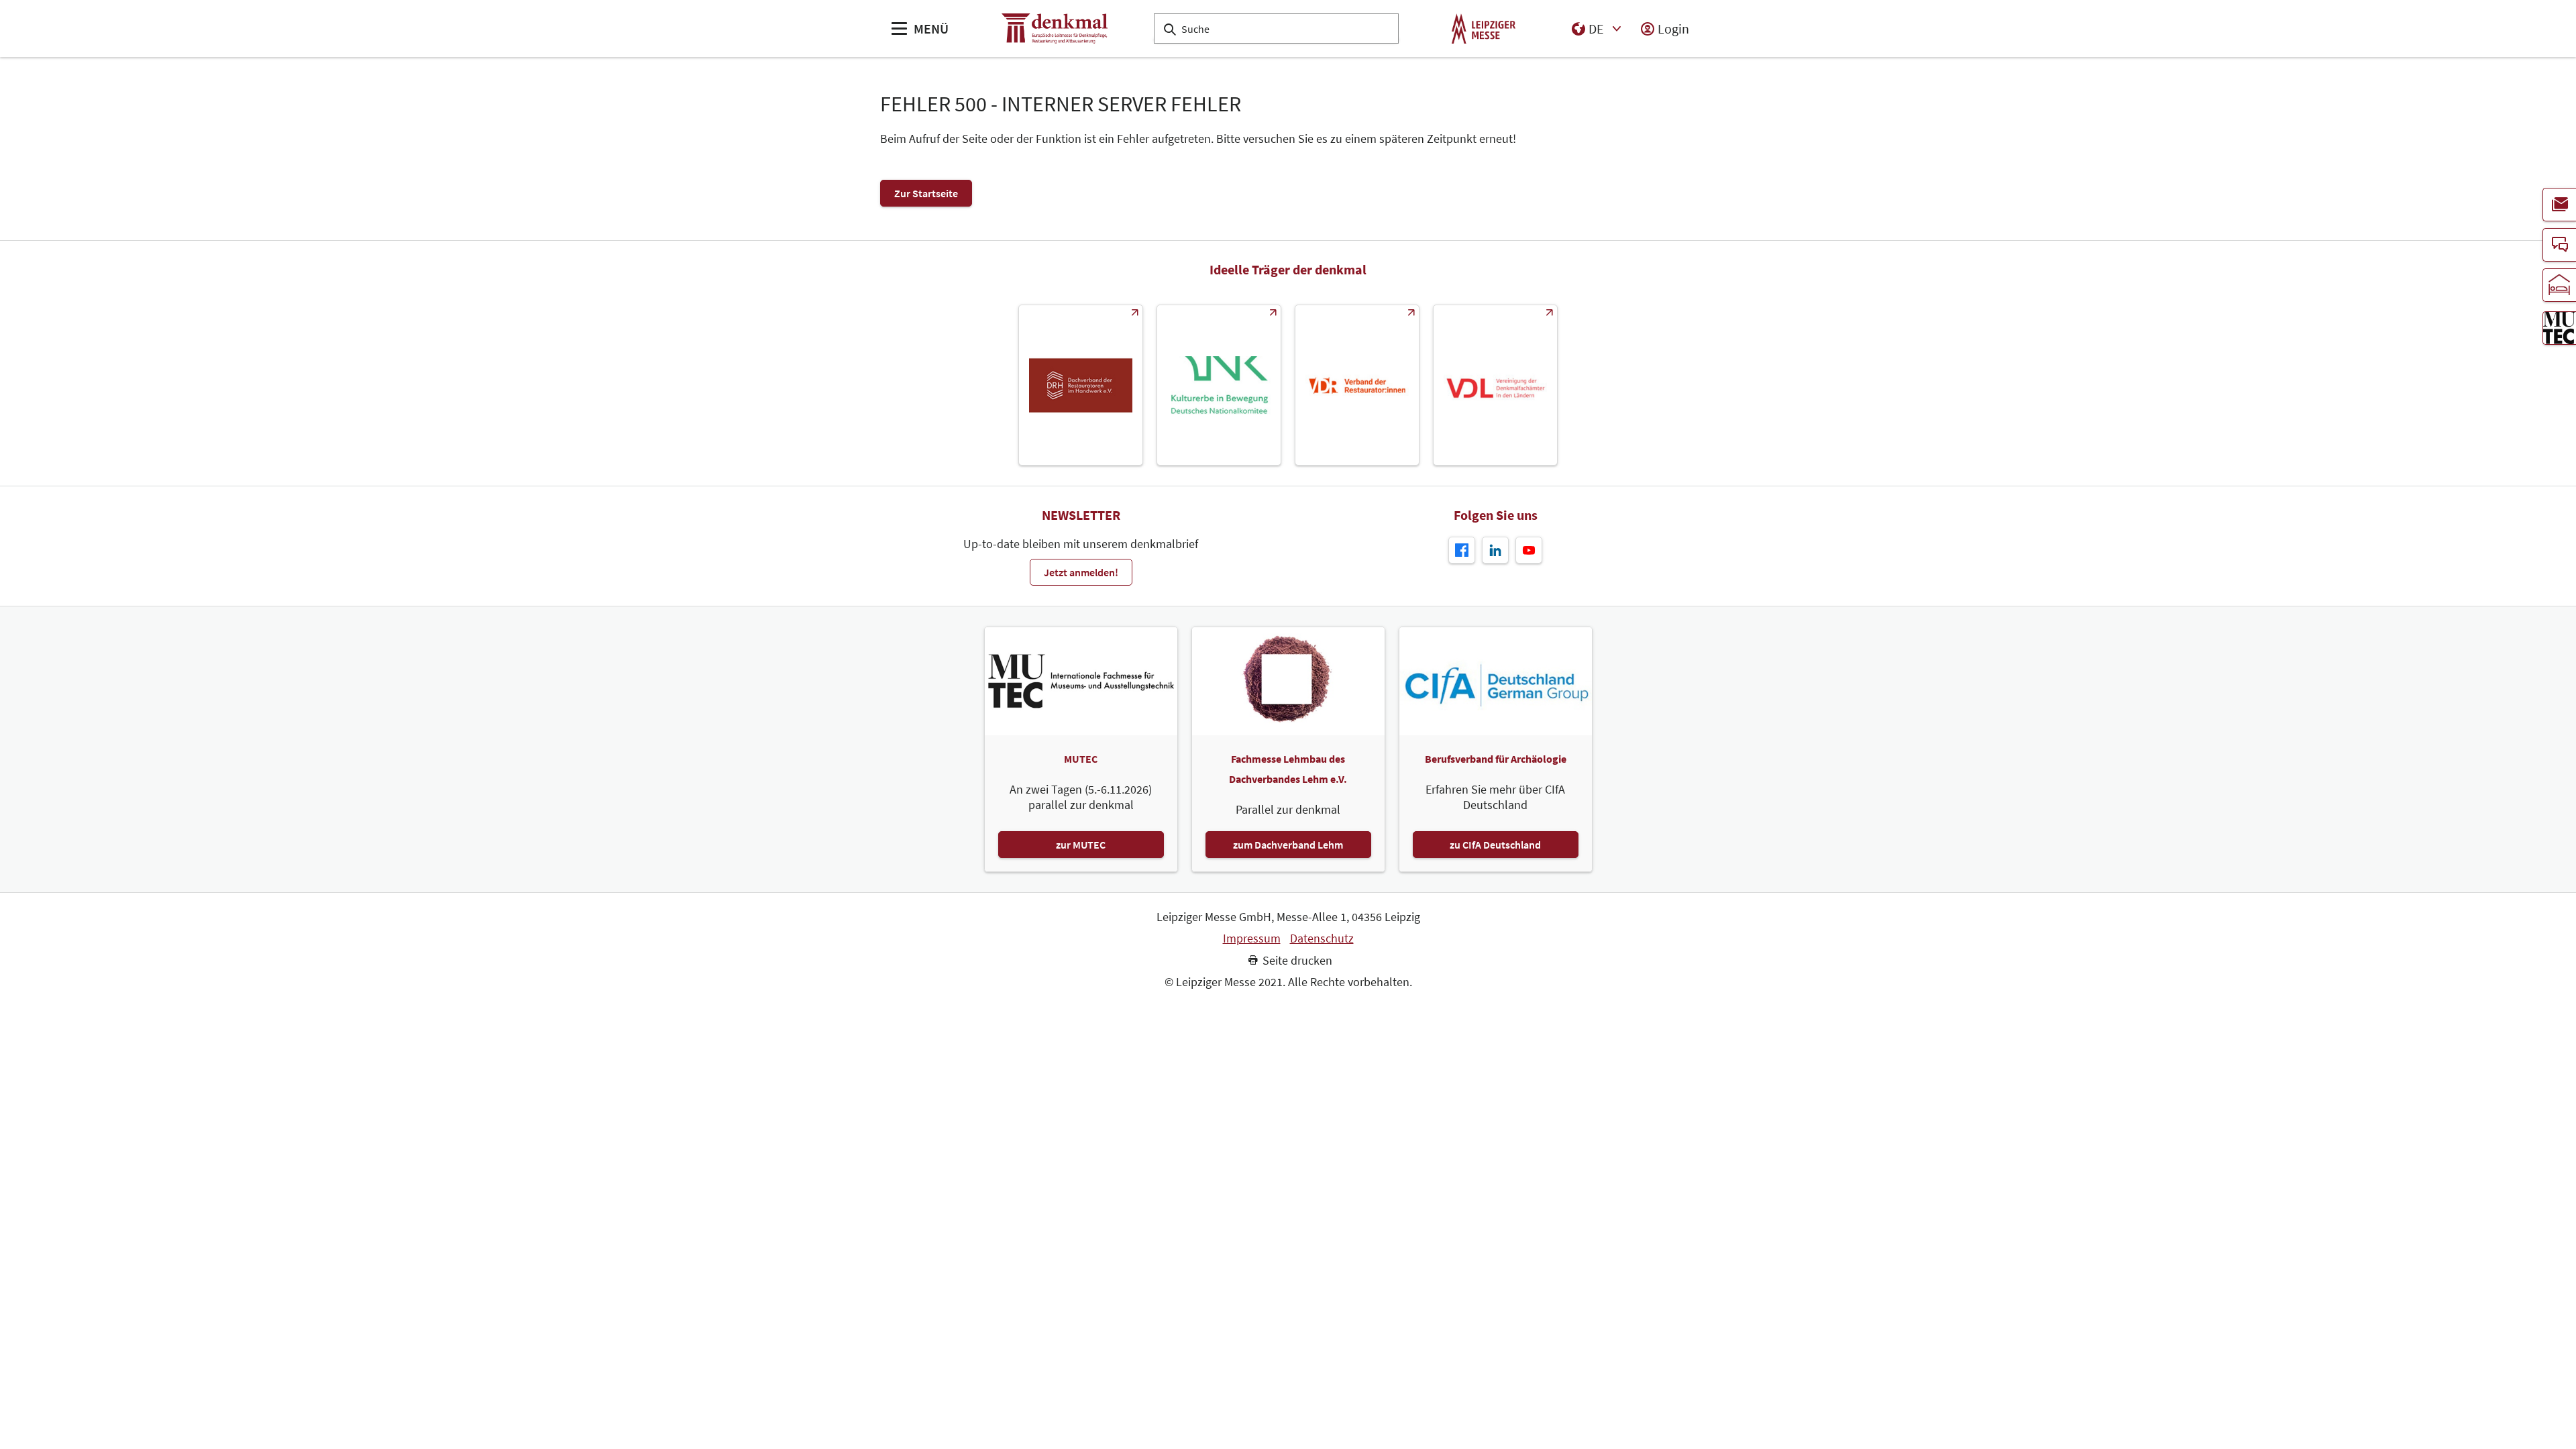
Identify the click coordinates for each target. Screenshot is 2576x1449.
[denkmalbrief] (2559, 205)
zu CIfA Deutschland (1495, 845)
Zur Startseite (926, 193)
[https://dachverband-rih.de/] (1081, 385)
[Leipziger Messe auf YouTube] (1529, 550)
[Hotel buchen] (2559, 285)
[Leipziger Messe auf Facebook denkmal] (1462, 550)
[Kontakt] (2559, 245)
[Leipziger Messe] (1484, 29)
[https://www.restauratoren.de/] (1357, 385)
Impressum (1252, 938)
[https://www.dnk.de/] (1219, 385)
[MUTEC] (2559, 328)
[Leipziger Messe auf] (1495, 550)
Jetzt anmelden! (1081, 572)
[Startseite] (1055, 29)
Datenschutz (1322, 938)
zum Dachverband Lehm (1288, 845)
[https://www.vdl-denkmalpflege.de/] (1495, 385)
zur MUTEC (1081, 845)
